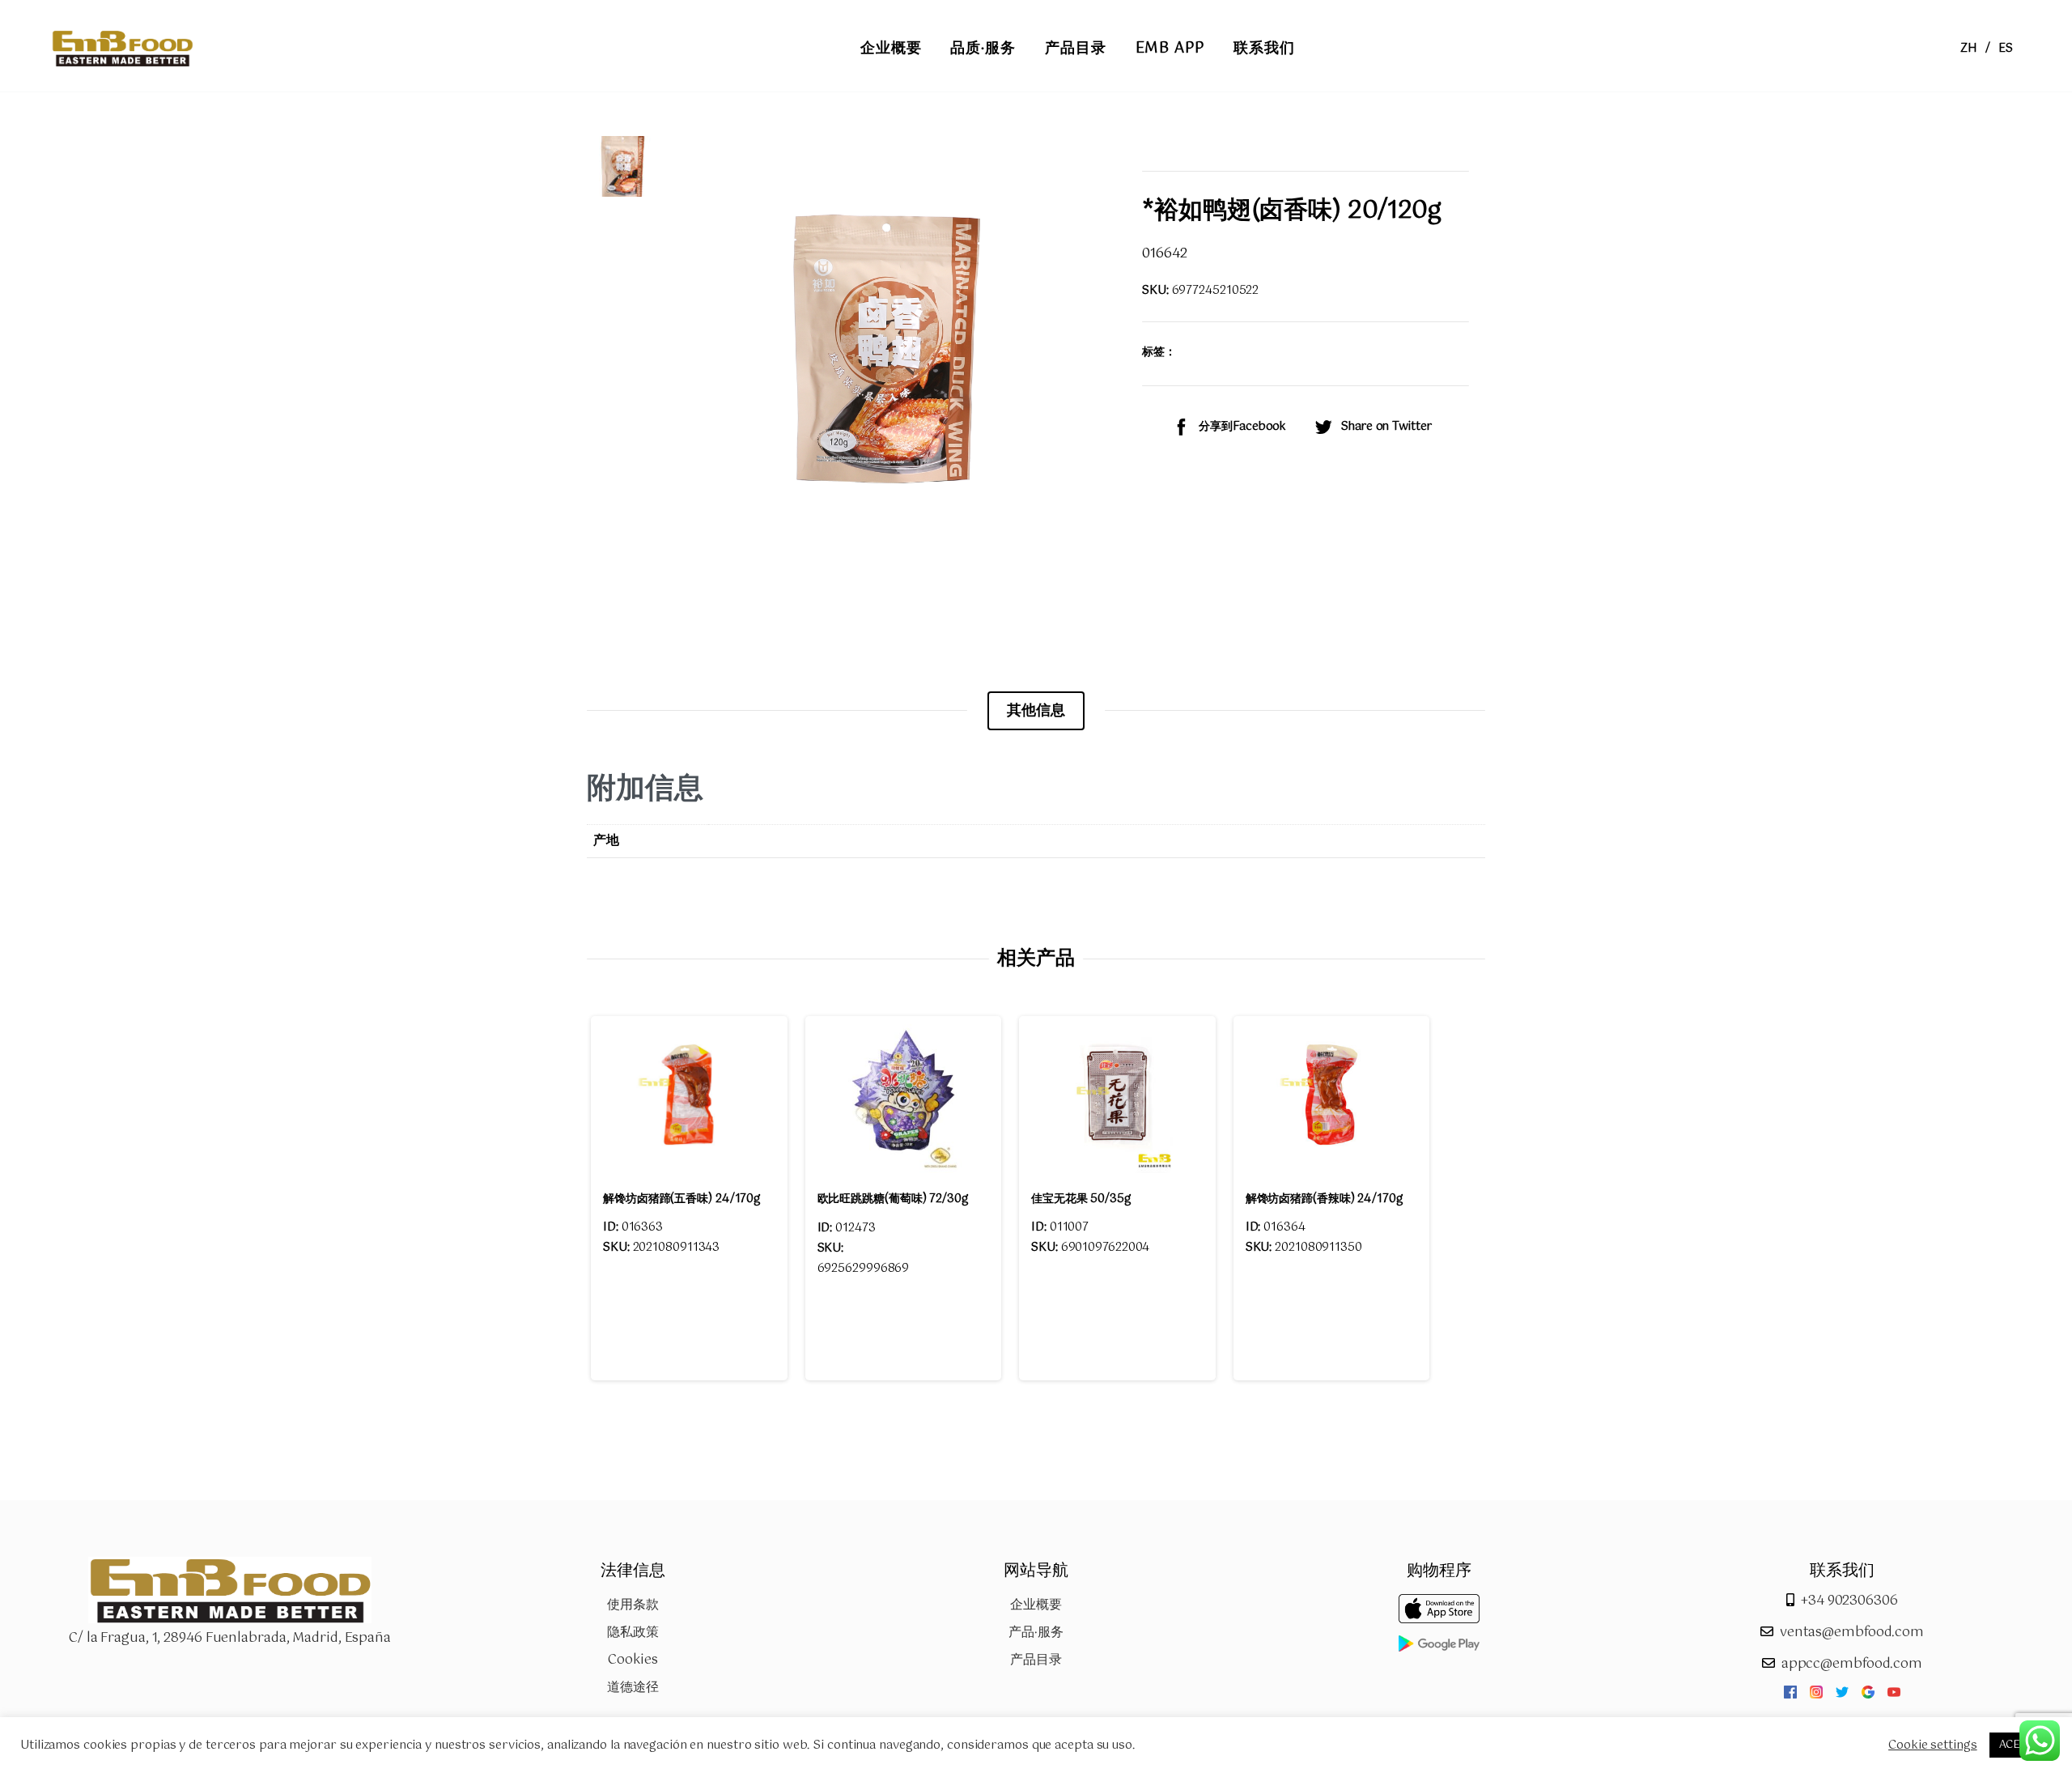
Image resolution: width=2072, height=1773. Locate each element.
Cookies (633, 1660)
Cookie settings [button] (1933, 1745)
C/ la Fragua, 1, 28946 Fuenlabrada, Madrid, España (230, 1638)
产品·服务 (1036, 1633)
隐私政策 (633, 1633)
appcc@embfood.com (1852, 1664)
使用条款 (633, 1605)
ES (2006, 49)
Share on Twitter (1386, 427)
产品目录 (1036, 1660)
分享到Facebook (1242, 427)
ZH (1969, 49)
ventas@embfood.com (1852, 1633)
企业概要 (1036, 1605)
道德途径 (633, 1688)
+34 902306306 (1849, 1601)
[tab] (1036, 711)
